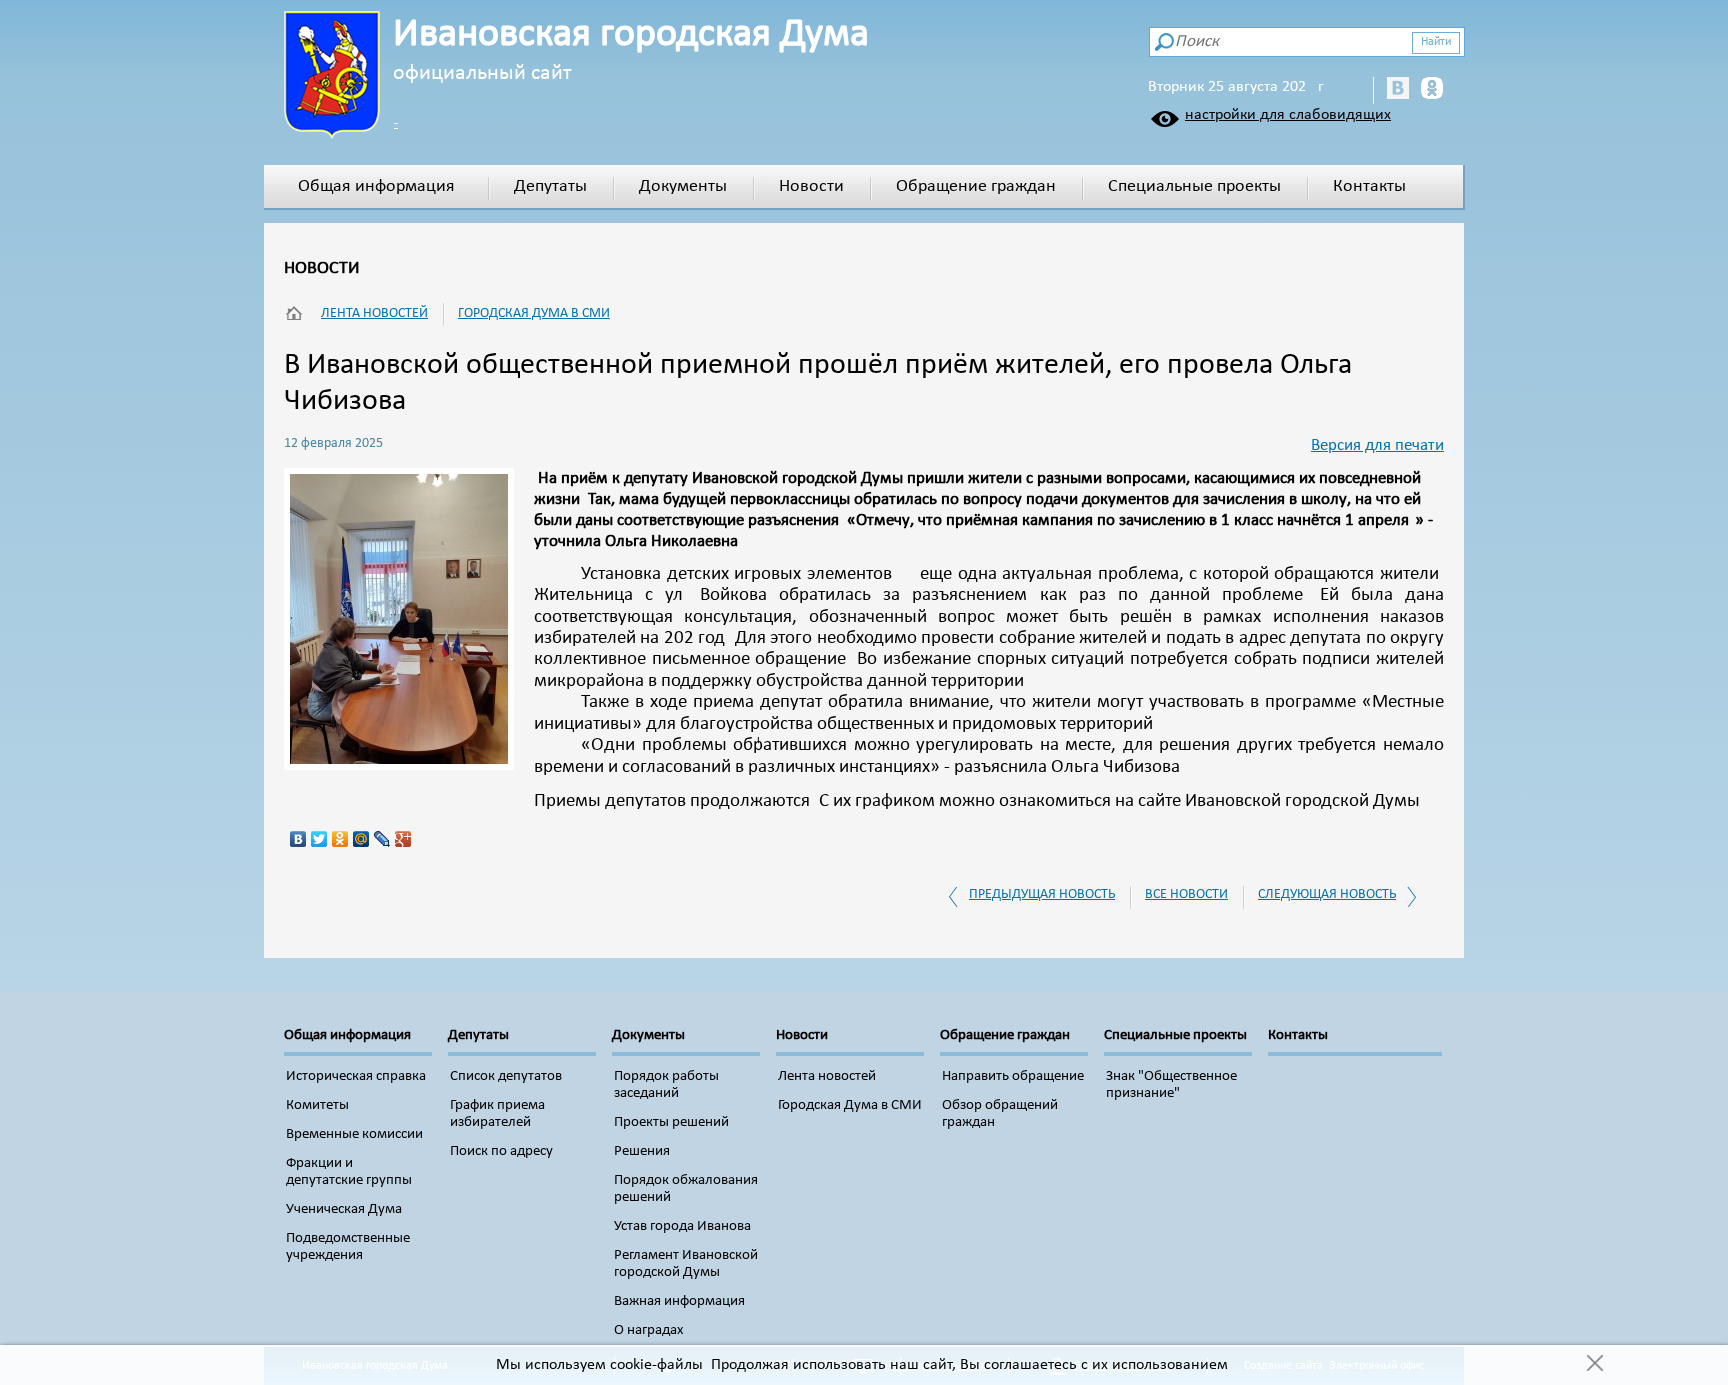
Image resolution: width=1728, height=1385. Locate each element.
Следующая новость (1327, 894)
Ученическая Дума (344, 1209)
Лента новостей (374, 313)
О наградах (649, 1330)
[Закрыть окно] (1594, 1365)
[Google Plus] (403, 839)
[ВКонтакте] (298, 839)
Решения (642, 1151)
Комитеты (317, 1105)
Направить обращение (1013, 1076)
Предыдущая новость (1042, 894)
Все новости (1186, 894)
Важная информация (679, 1301)
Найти (1436, 42)
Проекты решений (671, 1122)
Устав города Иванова (682, 1226)
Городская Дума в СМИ (534, 313)
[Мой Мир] (361, 839)
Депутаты (550, 186)
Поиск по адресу (501, 1151)
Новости (811, 186)
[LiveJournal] (382, 839)
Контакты (1369, 186)
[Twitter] (319, 839)
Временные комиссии (354, 1134)
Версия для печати (1377, 445)
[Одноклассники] (340, 839)
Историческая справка (356, 1076)
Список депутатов (506, 1076)
